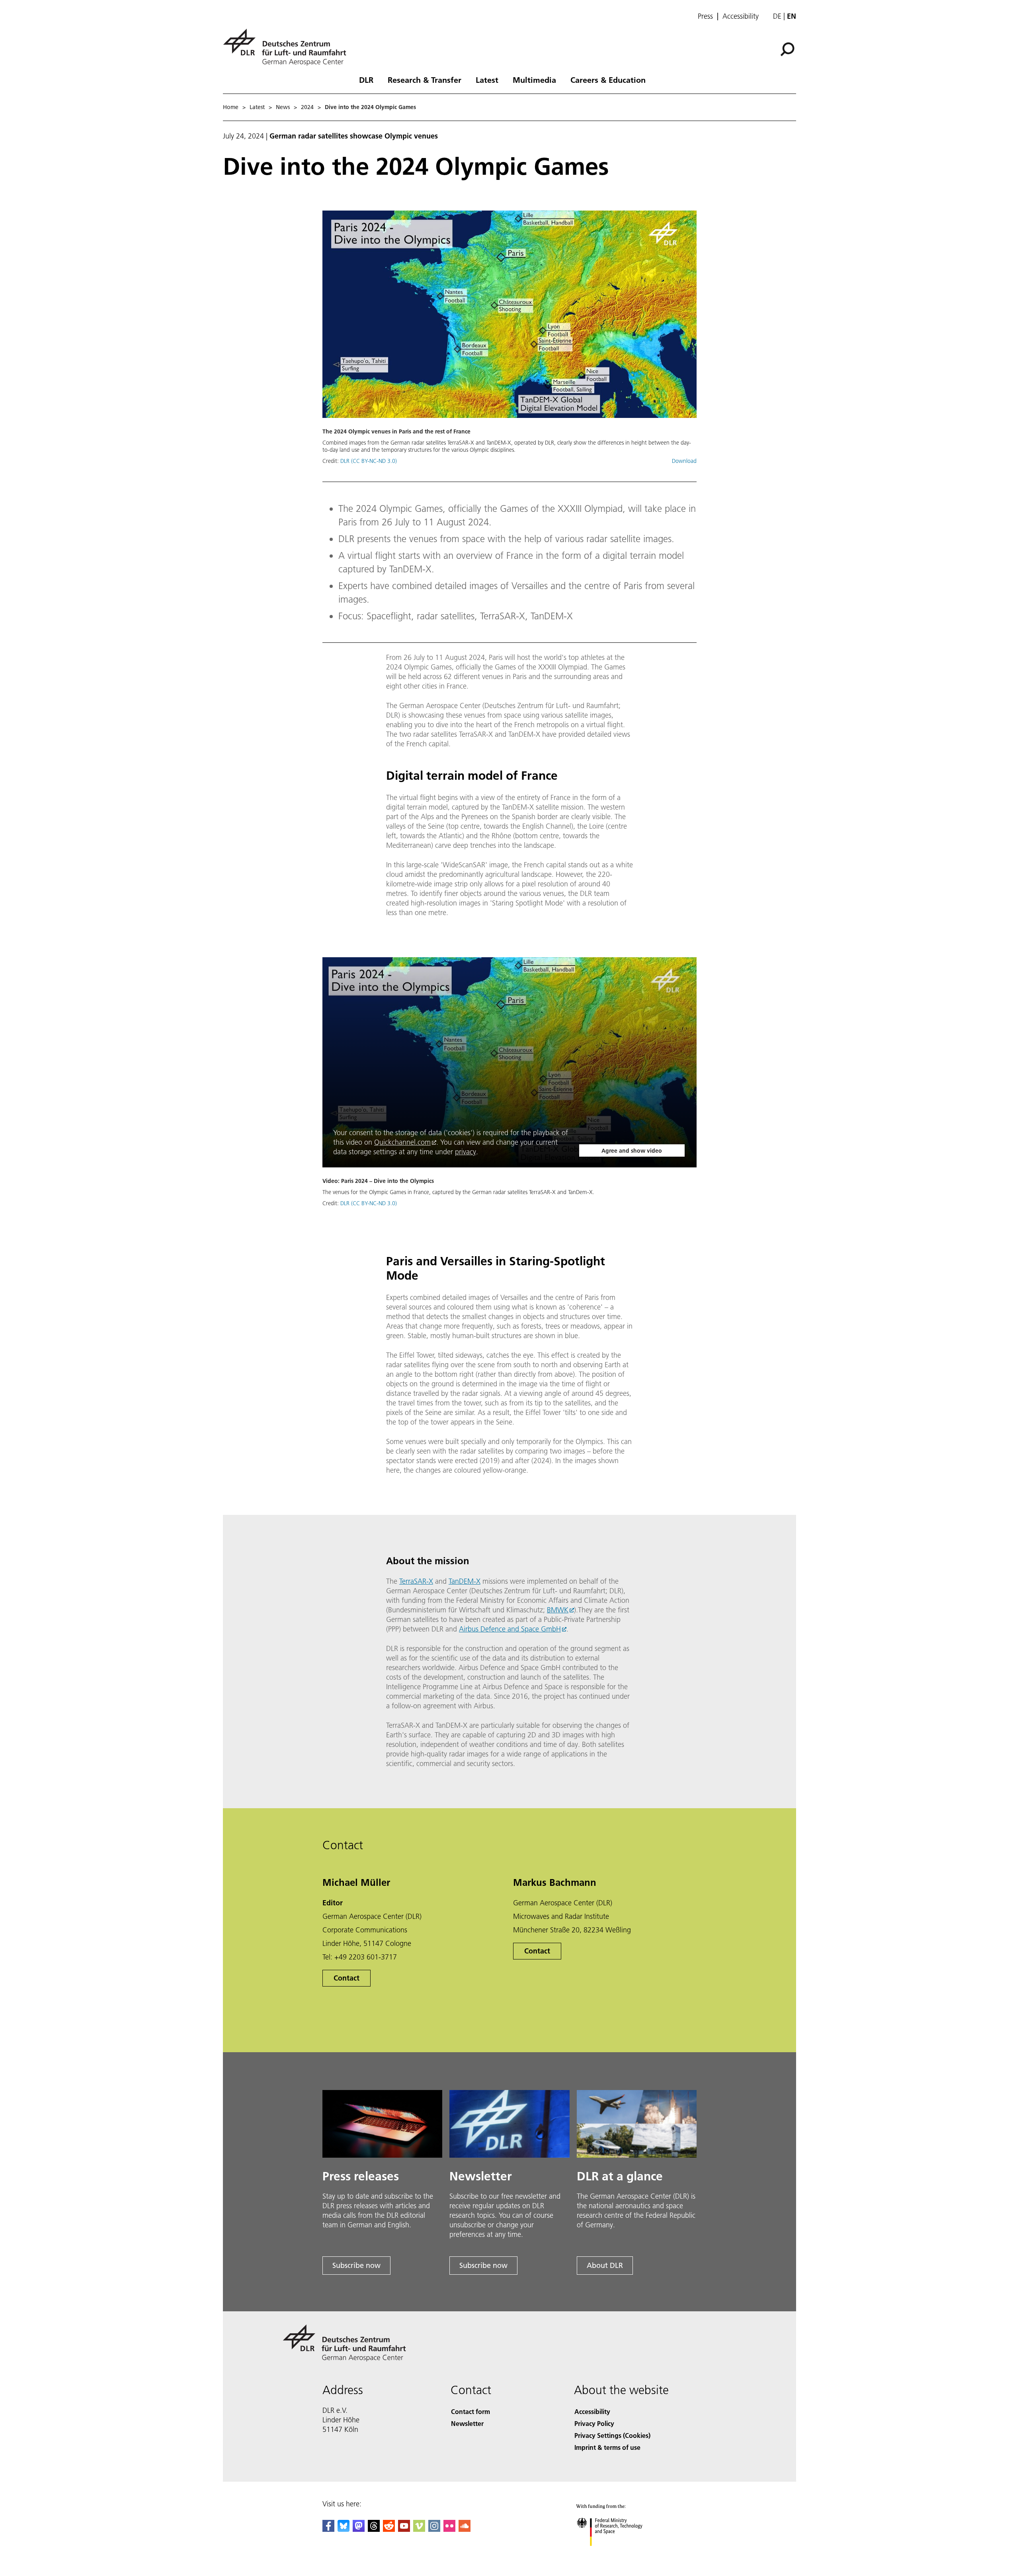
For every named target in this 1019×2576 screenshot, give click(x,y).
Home (231, 107)
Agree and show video (632, 1151)
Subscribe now (356, 2265)
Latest (487, 80)
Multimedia (534, 80)
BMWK (558, 1610)
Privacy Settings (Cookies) (612, 2435)
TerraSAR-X (416, 1581)
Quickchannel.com (402, 1142)
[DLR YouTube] (404, 2529)
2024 (307, 107)
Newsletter (467, 2423)
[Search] (788, 49)
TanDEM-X (465, 1581)
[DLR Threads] (374, 2529)
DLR (366, 80)
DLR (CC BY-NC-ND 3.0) (369, 461)
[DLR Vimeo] (419, 2529)
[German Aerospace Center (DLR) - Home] (288, 47)
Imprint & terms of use (607, 2447)
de (777, 16)
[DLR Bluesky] (344, 2529)
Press (705, 16)
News (283, 107)
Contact (346, 1978)
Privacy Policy (594, 2423)
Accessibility (741, 16)
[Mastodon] (359, 2529)
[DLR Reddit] (389, 2529)
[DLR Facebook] (328, 2529)
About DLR (605, 2265)
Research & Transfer (425, 80)
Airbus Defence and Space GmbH (510, 1629)
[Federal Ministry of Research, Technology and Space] (620, 2554)
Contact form (470, 2411)
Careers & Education (608, 80)
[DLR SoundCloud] (465, 2529)
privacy (466, 1152)
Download (684, 461)
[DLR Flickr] (449, 2529)
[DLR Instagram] (434, 2529)
